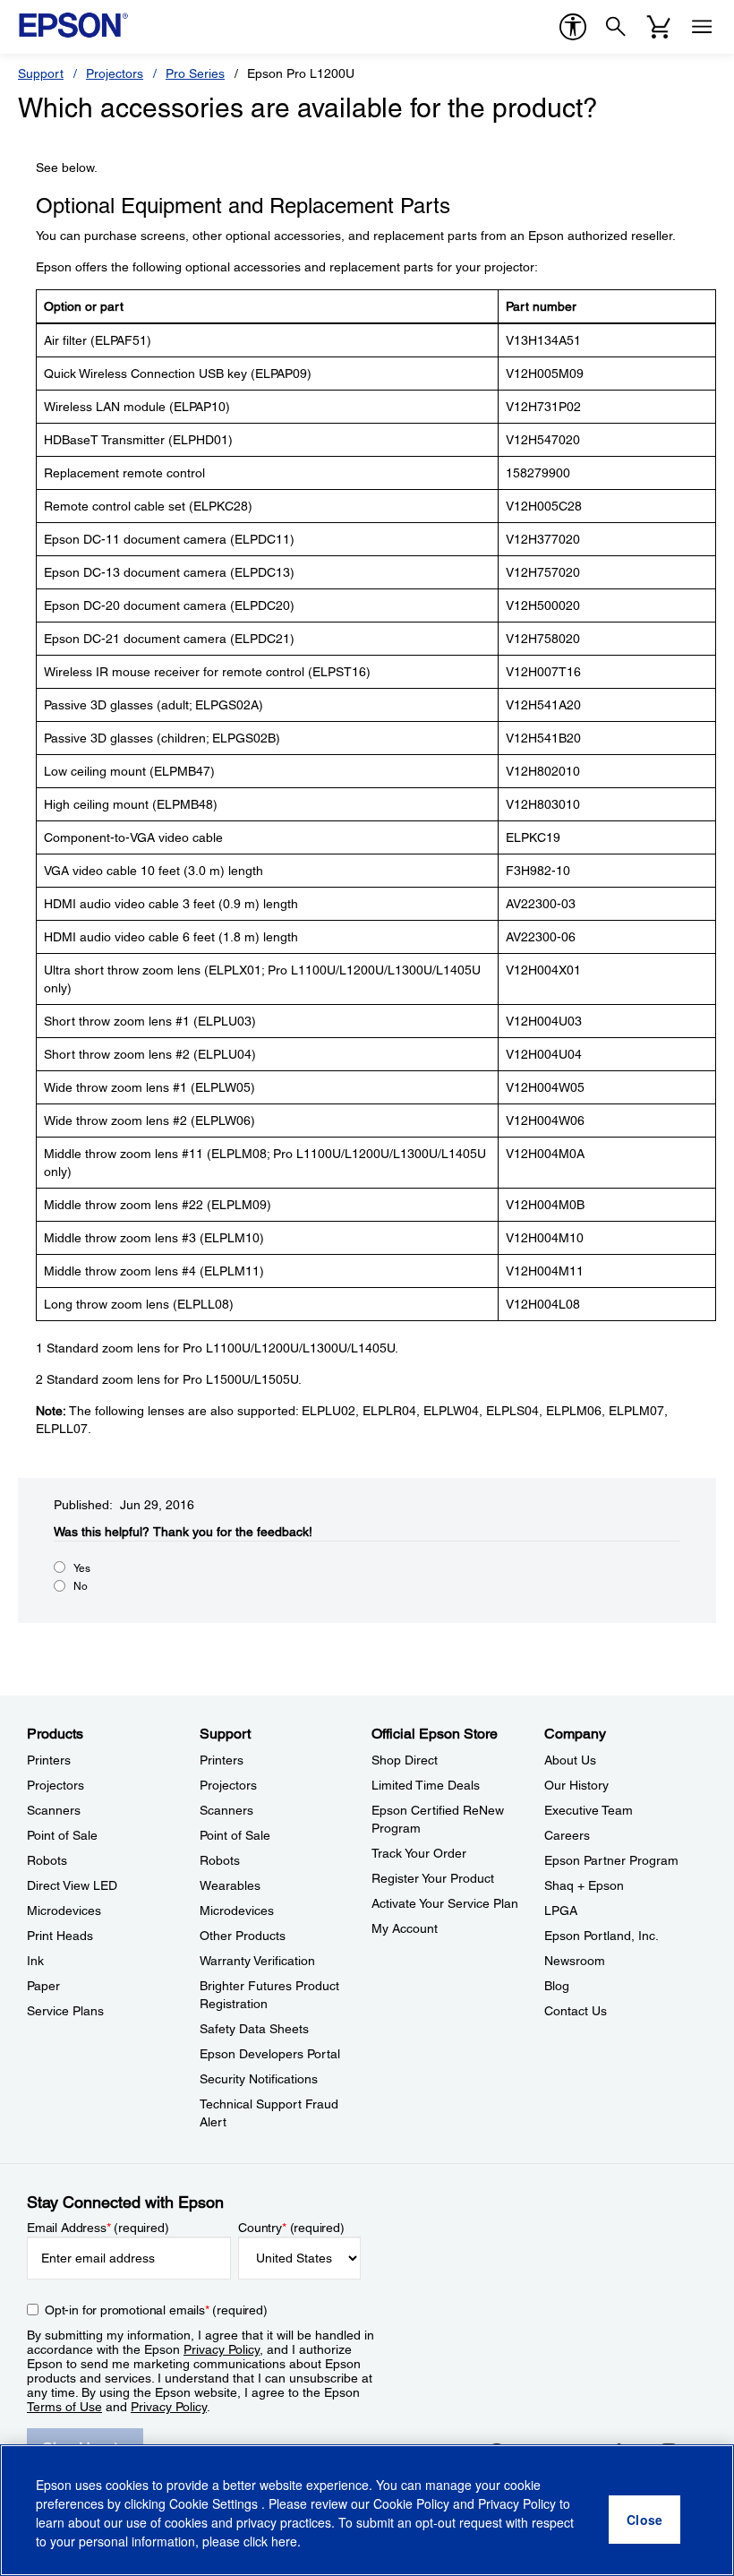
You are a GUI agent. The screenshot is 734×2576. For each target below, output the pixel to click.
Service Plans (65, 2011)
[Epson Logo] (73, 25)
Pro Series (195, 73)
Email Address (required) (98, 2228)
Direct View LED (72, 1885)
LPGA (561, 1911)
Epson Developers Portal (270, 2054)
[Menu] (702, 27)
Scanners (54, 1810)
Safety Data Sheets (254, 2029)
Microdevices (64, 1911)
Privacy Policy (222, 2349)
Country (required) (291, 2228)
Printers (49, 1760)
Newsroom (575, 1961)
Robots (47, 1860)
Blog (557, 1986)
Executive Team (589, 1810)
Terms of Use (64, 2407)
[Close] (644, 2520)
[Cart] (659, 27)
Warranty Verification (257, 1961)
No (81, 1586)
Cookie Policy (411, 2503)
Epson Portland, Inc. (602, 1936)
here (284, 2541)
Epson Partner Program (611, 1860)
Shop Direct (405, 1760)
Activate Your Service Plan (445, 1903)
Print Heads (60, 1936)
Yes (82, 1568)
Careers (567, 1835)
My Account (405, 1928)
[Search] (616, 27)
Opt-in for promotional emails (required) (156, 2310)
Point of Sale (62, 1835)
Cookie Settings (215, 2503)
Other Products (243, 1936)
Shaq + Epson (584, 1885)
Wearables (230, 1885)
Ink (35, 1961)
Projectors (115, 73)
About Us (570, 1760)
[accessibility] (573, 27)
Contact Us (576, 2011)
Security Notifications (259, 2079)
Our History (576, 1785)
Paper (43, 1986)
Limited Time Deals (426, 1785)
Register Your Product (433, 1878)
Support (41, 73)
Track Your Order (419, 1853)
